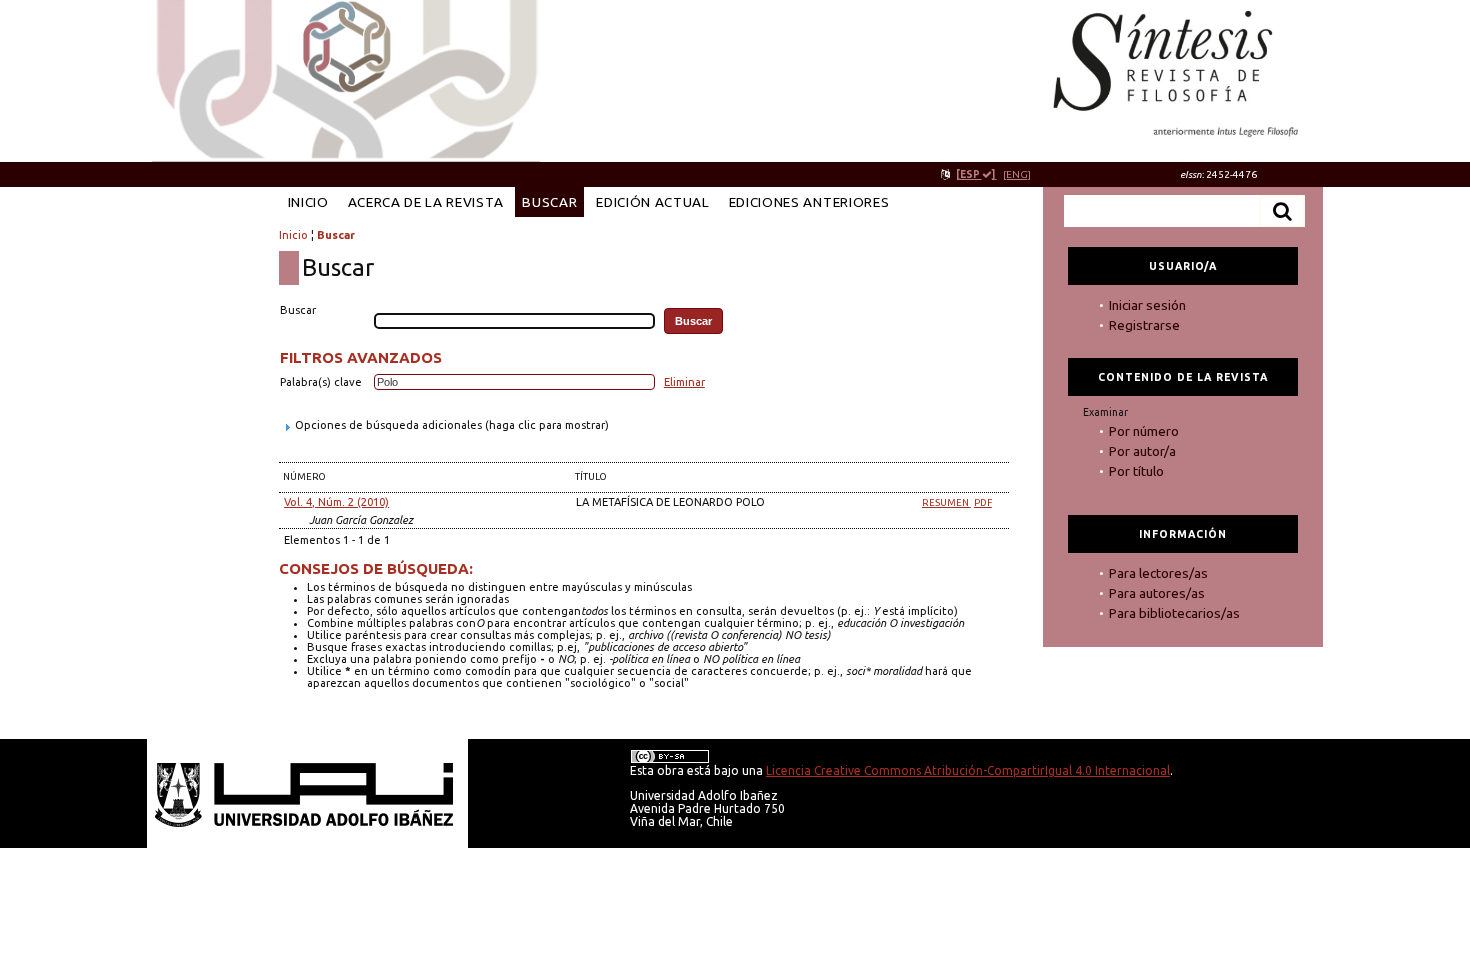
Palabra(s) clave (321, 382)
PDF (983, 502)
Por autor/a (1142, 451)
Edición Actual (652, 202)
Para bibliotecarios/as (1174, 613)
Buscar (549, 202)
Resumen (946, 502)
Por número (1144, 431)
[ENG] (1017, 174)
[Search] (1282, 211)
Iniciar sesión (1147, 305)
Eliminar (684, 382)
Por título (1136, 471)
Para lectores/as (1158, 573)
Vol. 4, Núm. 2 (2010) (336, 502)
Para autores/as (1157, 593)
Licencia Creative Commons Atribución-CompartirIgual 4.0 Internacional (968, 770)
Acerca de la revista (426, 202)
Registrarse (1144, 325)
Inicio (308, 202)
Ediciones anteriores (809, 202)
